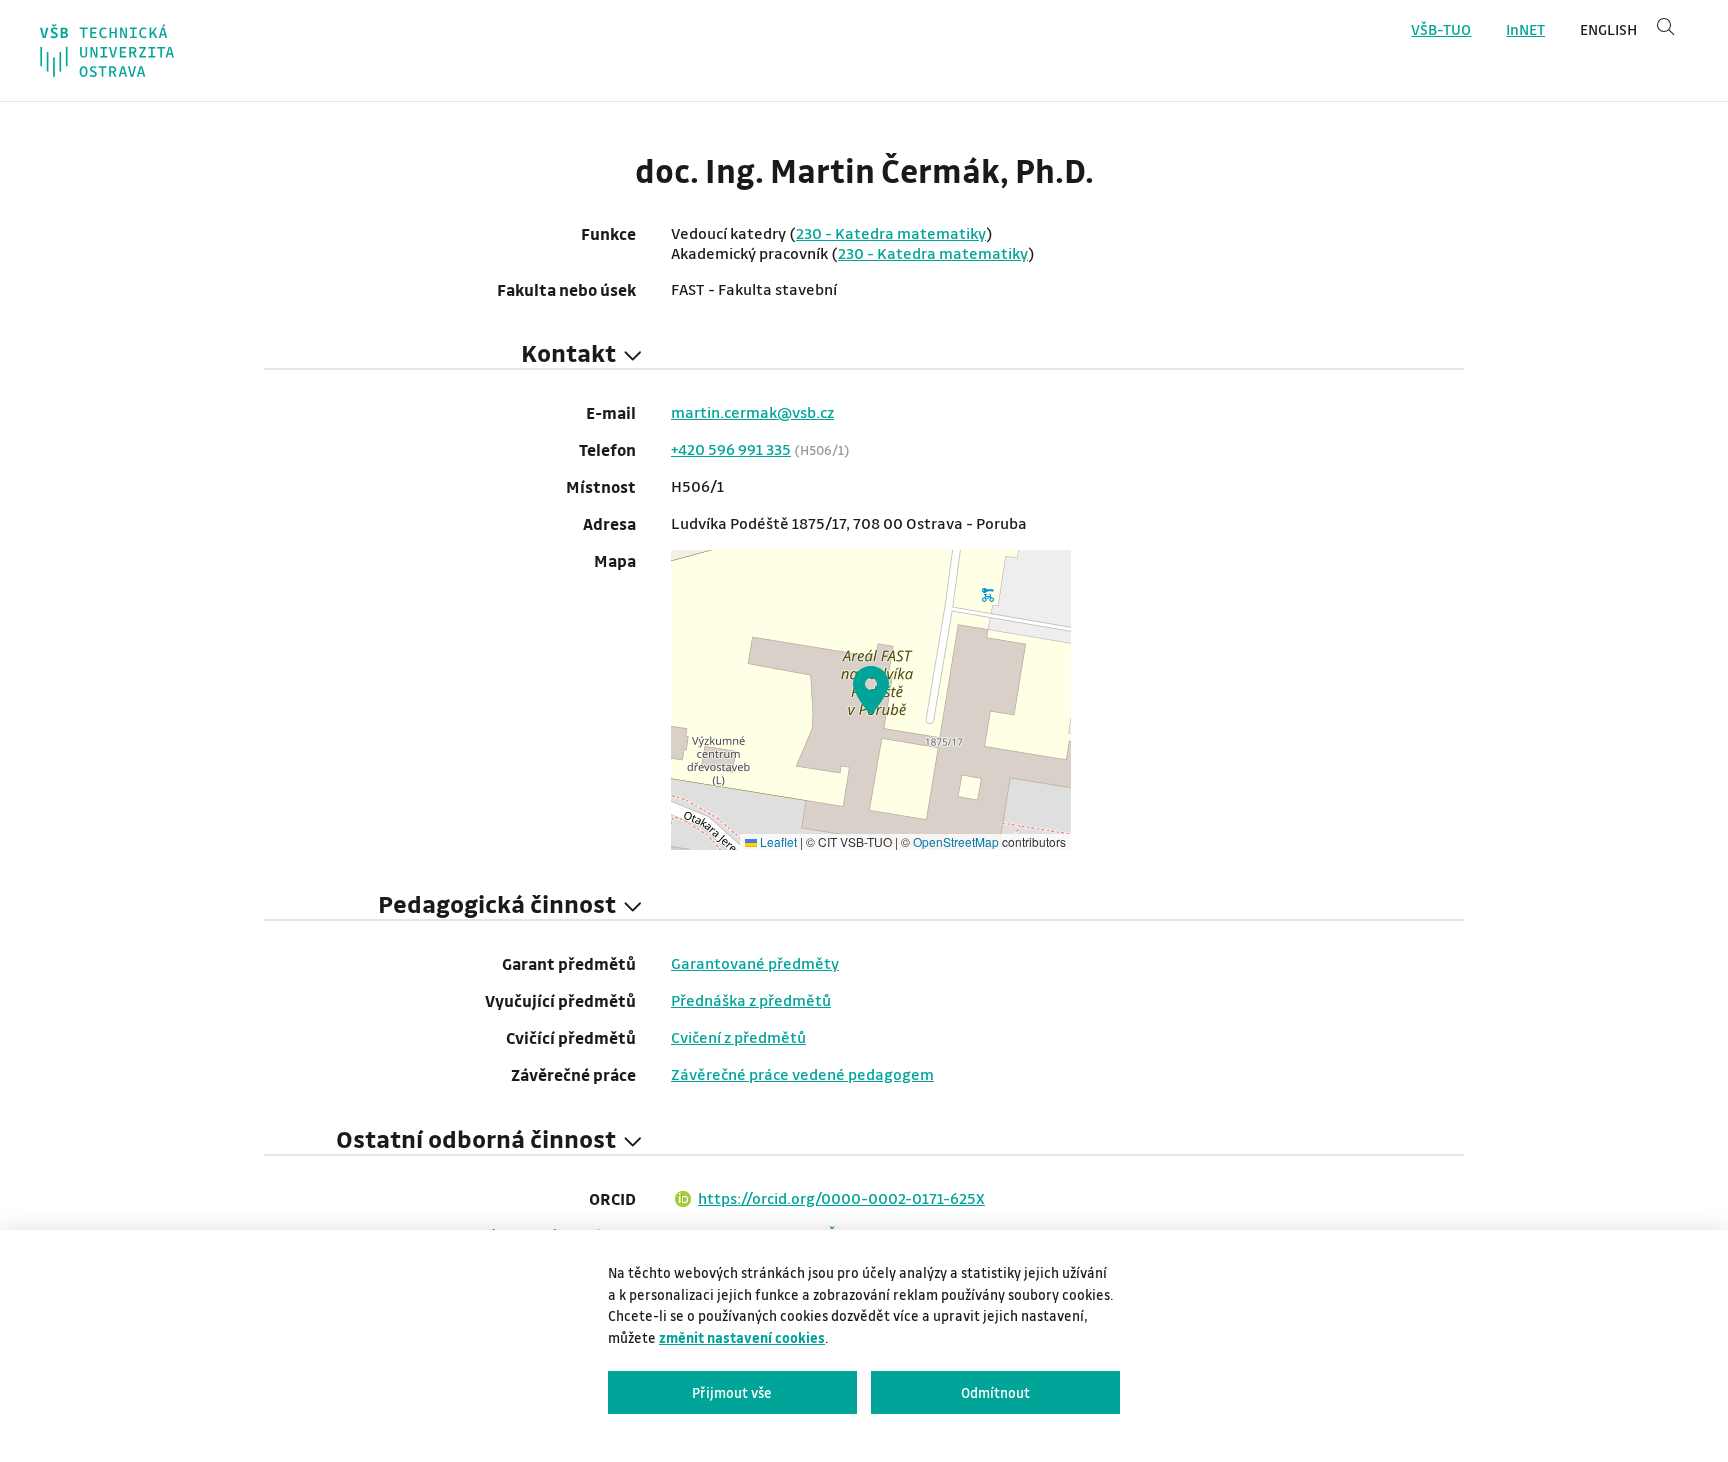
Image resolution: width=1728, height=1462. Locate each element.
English (1608, 29)
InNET (1525, 29)
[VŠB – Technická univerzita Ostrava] (107, 50)
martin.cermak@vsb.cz (752, 412)
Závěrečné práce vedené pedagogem (802, 1074)
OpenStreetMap (956, 841)
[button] (871, 690)
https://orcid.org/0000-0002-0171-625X (841, 1198)
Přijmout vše (732, 1392)
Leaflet (777, 841)
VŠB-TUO (1441, 29)
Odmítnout (995, 1392)
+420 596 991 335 (731, 449)
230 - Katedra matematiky (891, 233)
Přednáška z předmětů (751, 1000)
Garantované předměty (755, 963)
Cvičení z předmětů (738, 1037)
